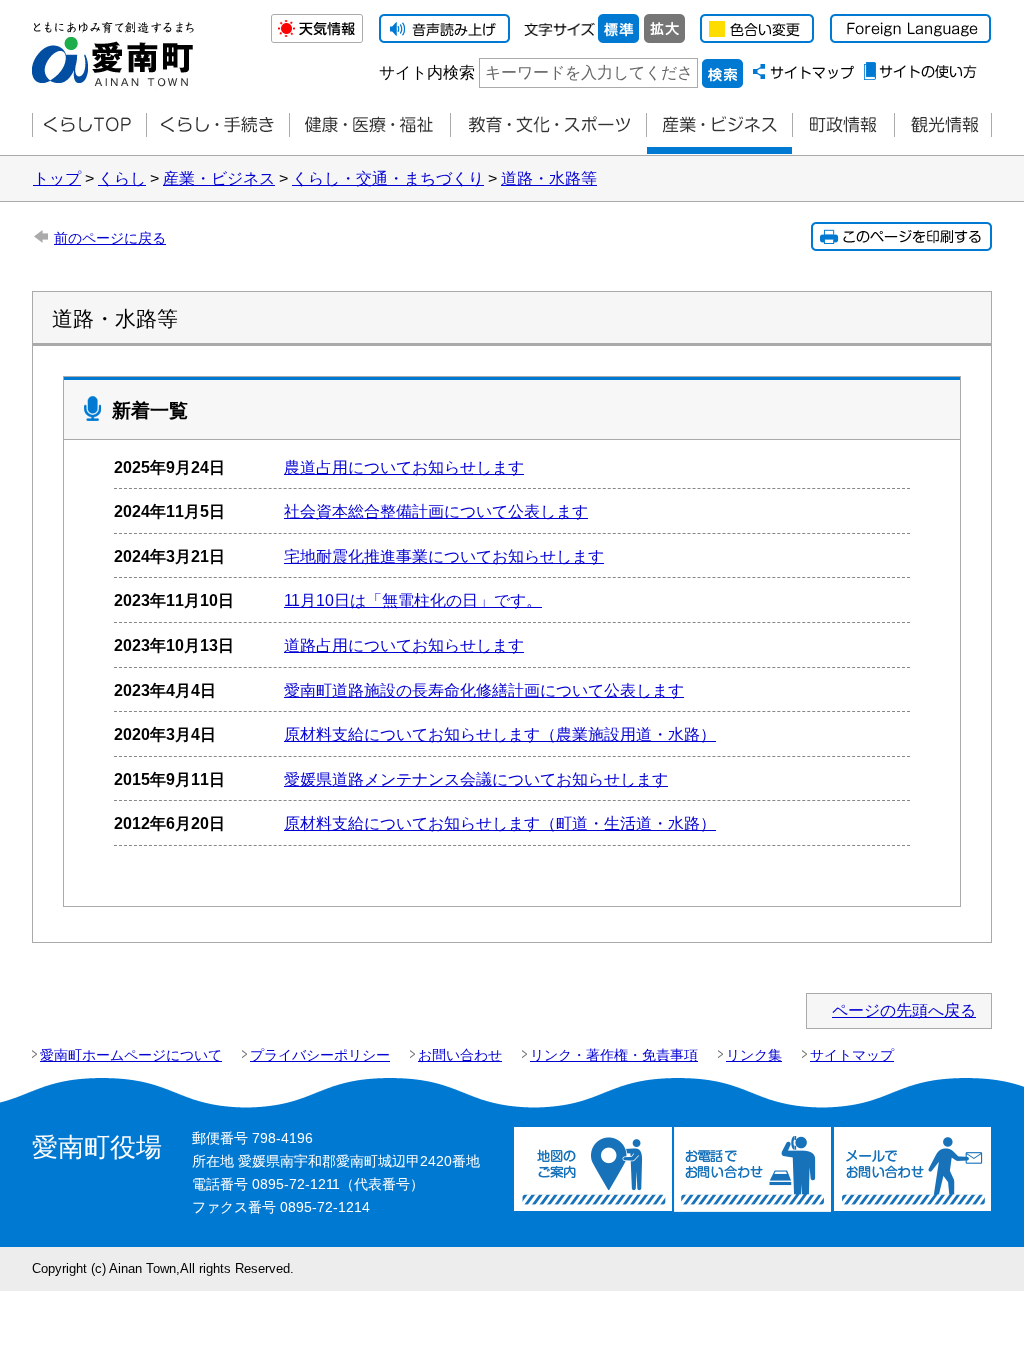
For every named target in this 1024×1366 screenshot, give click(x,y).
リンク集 (754, 1055)
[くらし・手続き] (217, 125)
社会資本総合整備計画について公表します (436, 511)
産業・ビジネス (719, 125)
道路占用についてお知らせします (404, 645)
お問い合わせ (460, 1055)
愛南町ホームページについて (131, 1055)
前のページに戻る (110, 238)
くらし (122, 178)
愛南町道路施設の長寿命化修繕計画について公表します (484, 690)
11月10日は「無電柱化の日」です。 (413, 600)
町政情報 (843, 125)
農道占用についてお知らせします (404, 467)
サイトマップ (852, 1055)
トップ (57, 178)
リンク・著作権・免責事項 (614, 1055)
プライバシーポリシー (320, 1055)
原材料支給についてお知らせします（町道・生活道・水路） (500, 823)
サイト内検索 (427, 72)
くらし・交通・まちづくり (388, 178)
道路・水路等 (549, 178)
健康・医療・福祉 (369, 125)
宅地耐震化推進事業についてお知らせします (444, 556)
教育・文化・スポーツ (548, 125)
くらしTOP (89, 125)
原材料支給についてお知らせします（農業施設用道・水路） (500, 734)
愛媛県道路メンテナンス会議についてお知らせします (476, 779)
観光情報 (943, 125)
